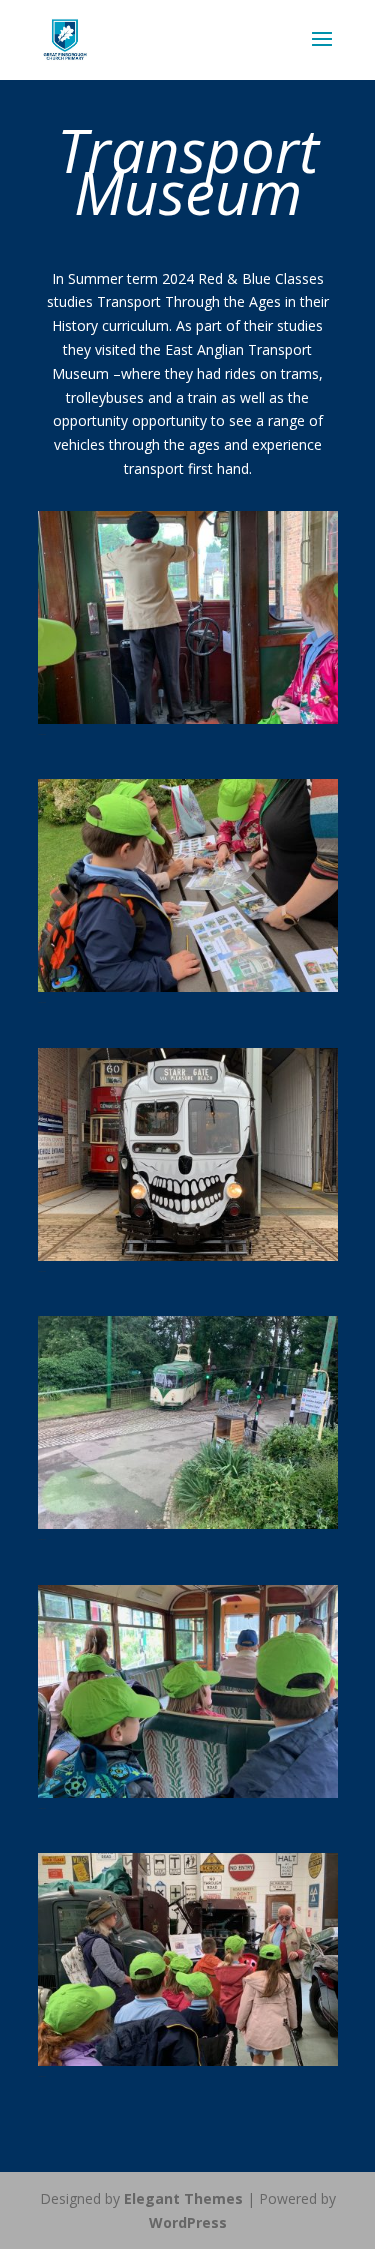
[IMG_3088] (188, 986)
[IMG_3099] (188, 1792)
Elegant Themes (183, 2198)
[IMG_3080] (188, 1255)
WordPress (188, 2222)
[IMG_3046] (188, 2060)
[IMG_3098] (188, 718)
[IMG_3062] (188, 1523)
